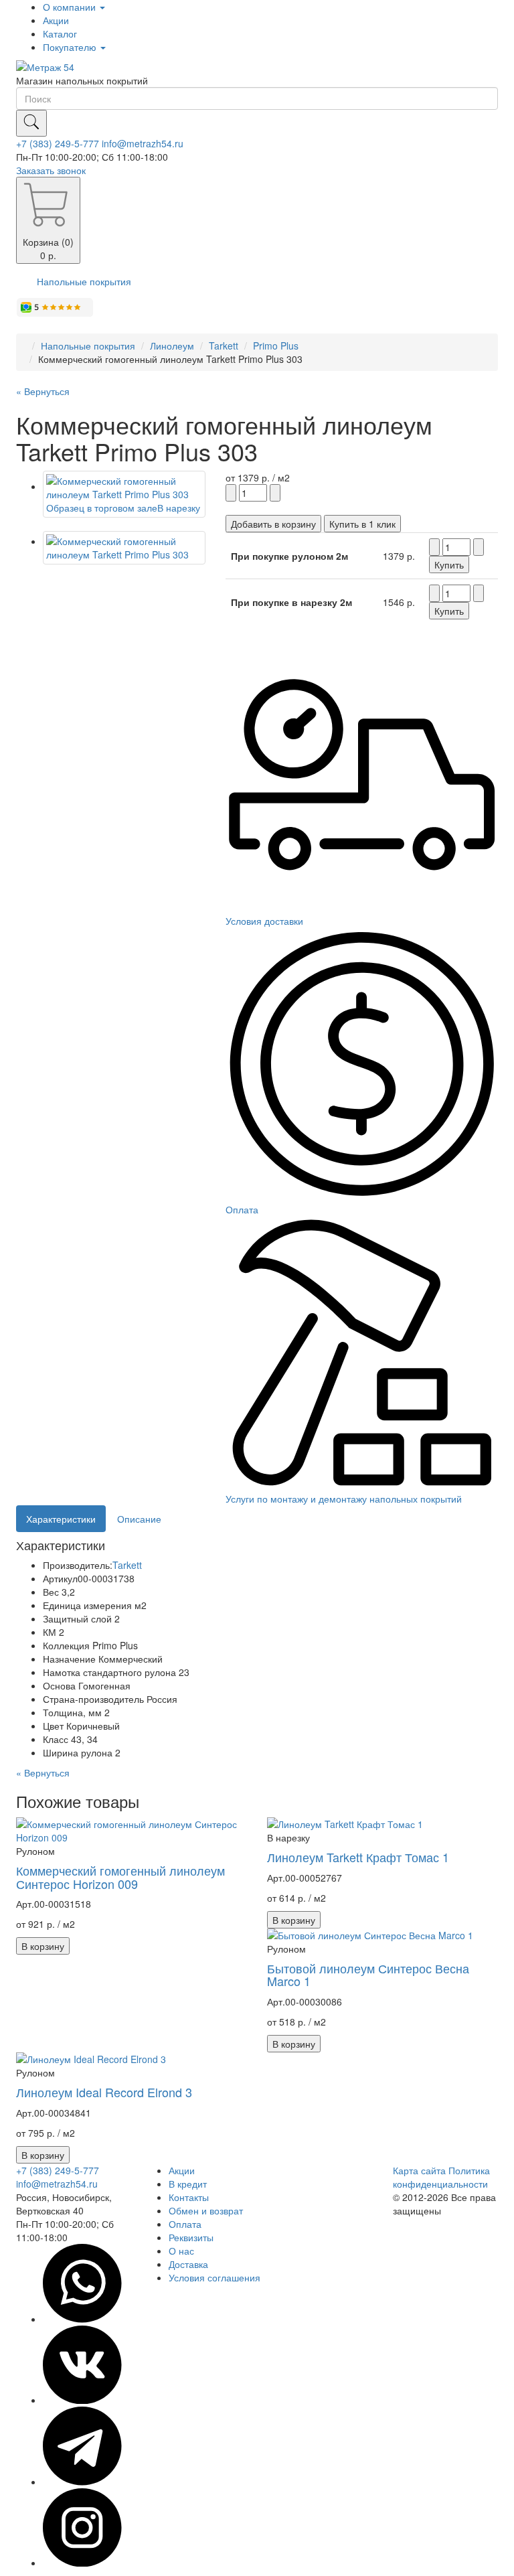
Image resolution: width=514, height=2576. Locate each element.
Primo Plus (276, 346)
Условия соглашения (215, 2277)
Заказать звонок (51, 170)
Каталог (60, 33)
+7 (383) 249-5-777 (58, 143)
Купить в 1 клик (362, 524)
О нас (181, 2251)
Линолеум (172, 346)
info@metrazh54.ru (143, 143)
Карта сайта (419, 2170)
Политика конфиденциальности (441, 2177)
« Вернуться (43, 391)
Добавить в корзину (273, 524)
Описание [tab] (139, 1519)
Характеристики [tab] (61, 1519)
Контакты (189, 2197)
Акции (56, 20)
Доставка (188, 2264)
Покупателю (71, 47)
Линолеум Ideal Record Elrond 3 (104, 2092)
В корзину (43, 1946)
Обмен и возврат (206, 2210)
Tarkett (224, 346)
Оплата (185, 2224)
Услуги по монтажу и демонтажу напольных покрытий (344, 1499)
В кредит (188, 2184)
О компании (71, 7)
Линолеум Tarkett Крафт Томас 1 (358, 1857)
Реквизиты (191, 2237)
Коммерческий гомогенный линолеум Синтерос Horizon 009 (120, 1877)
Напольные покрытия (84, 281)
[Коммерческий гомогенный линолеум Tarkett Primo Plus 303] (124, 548)
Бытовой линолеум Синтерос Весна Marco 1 (368, 1975)
